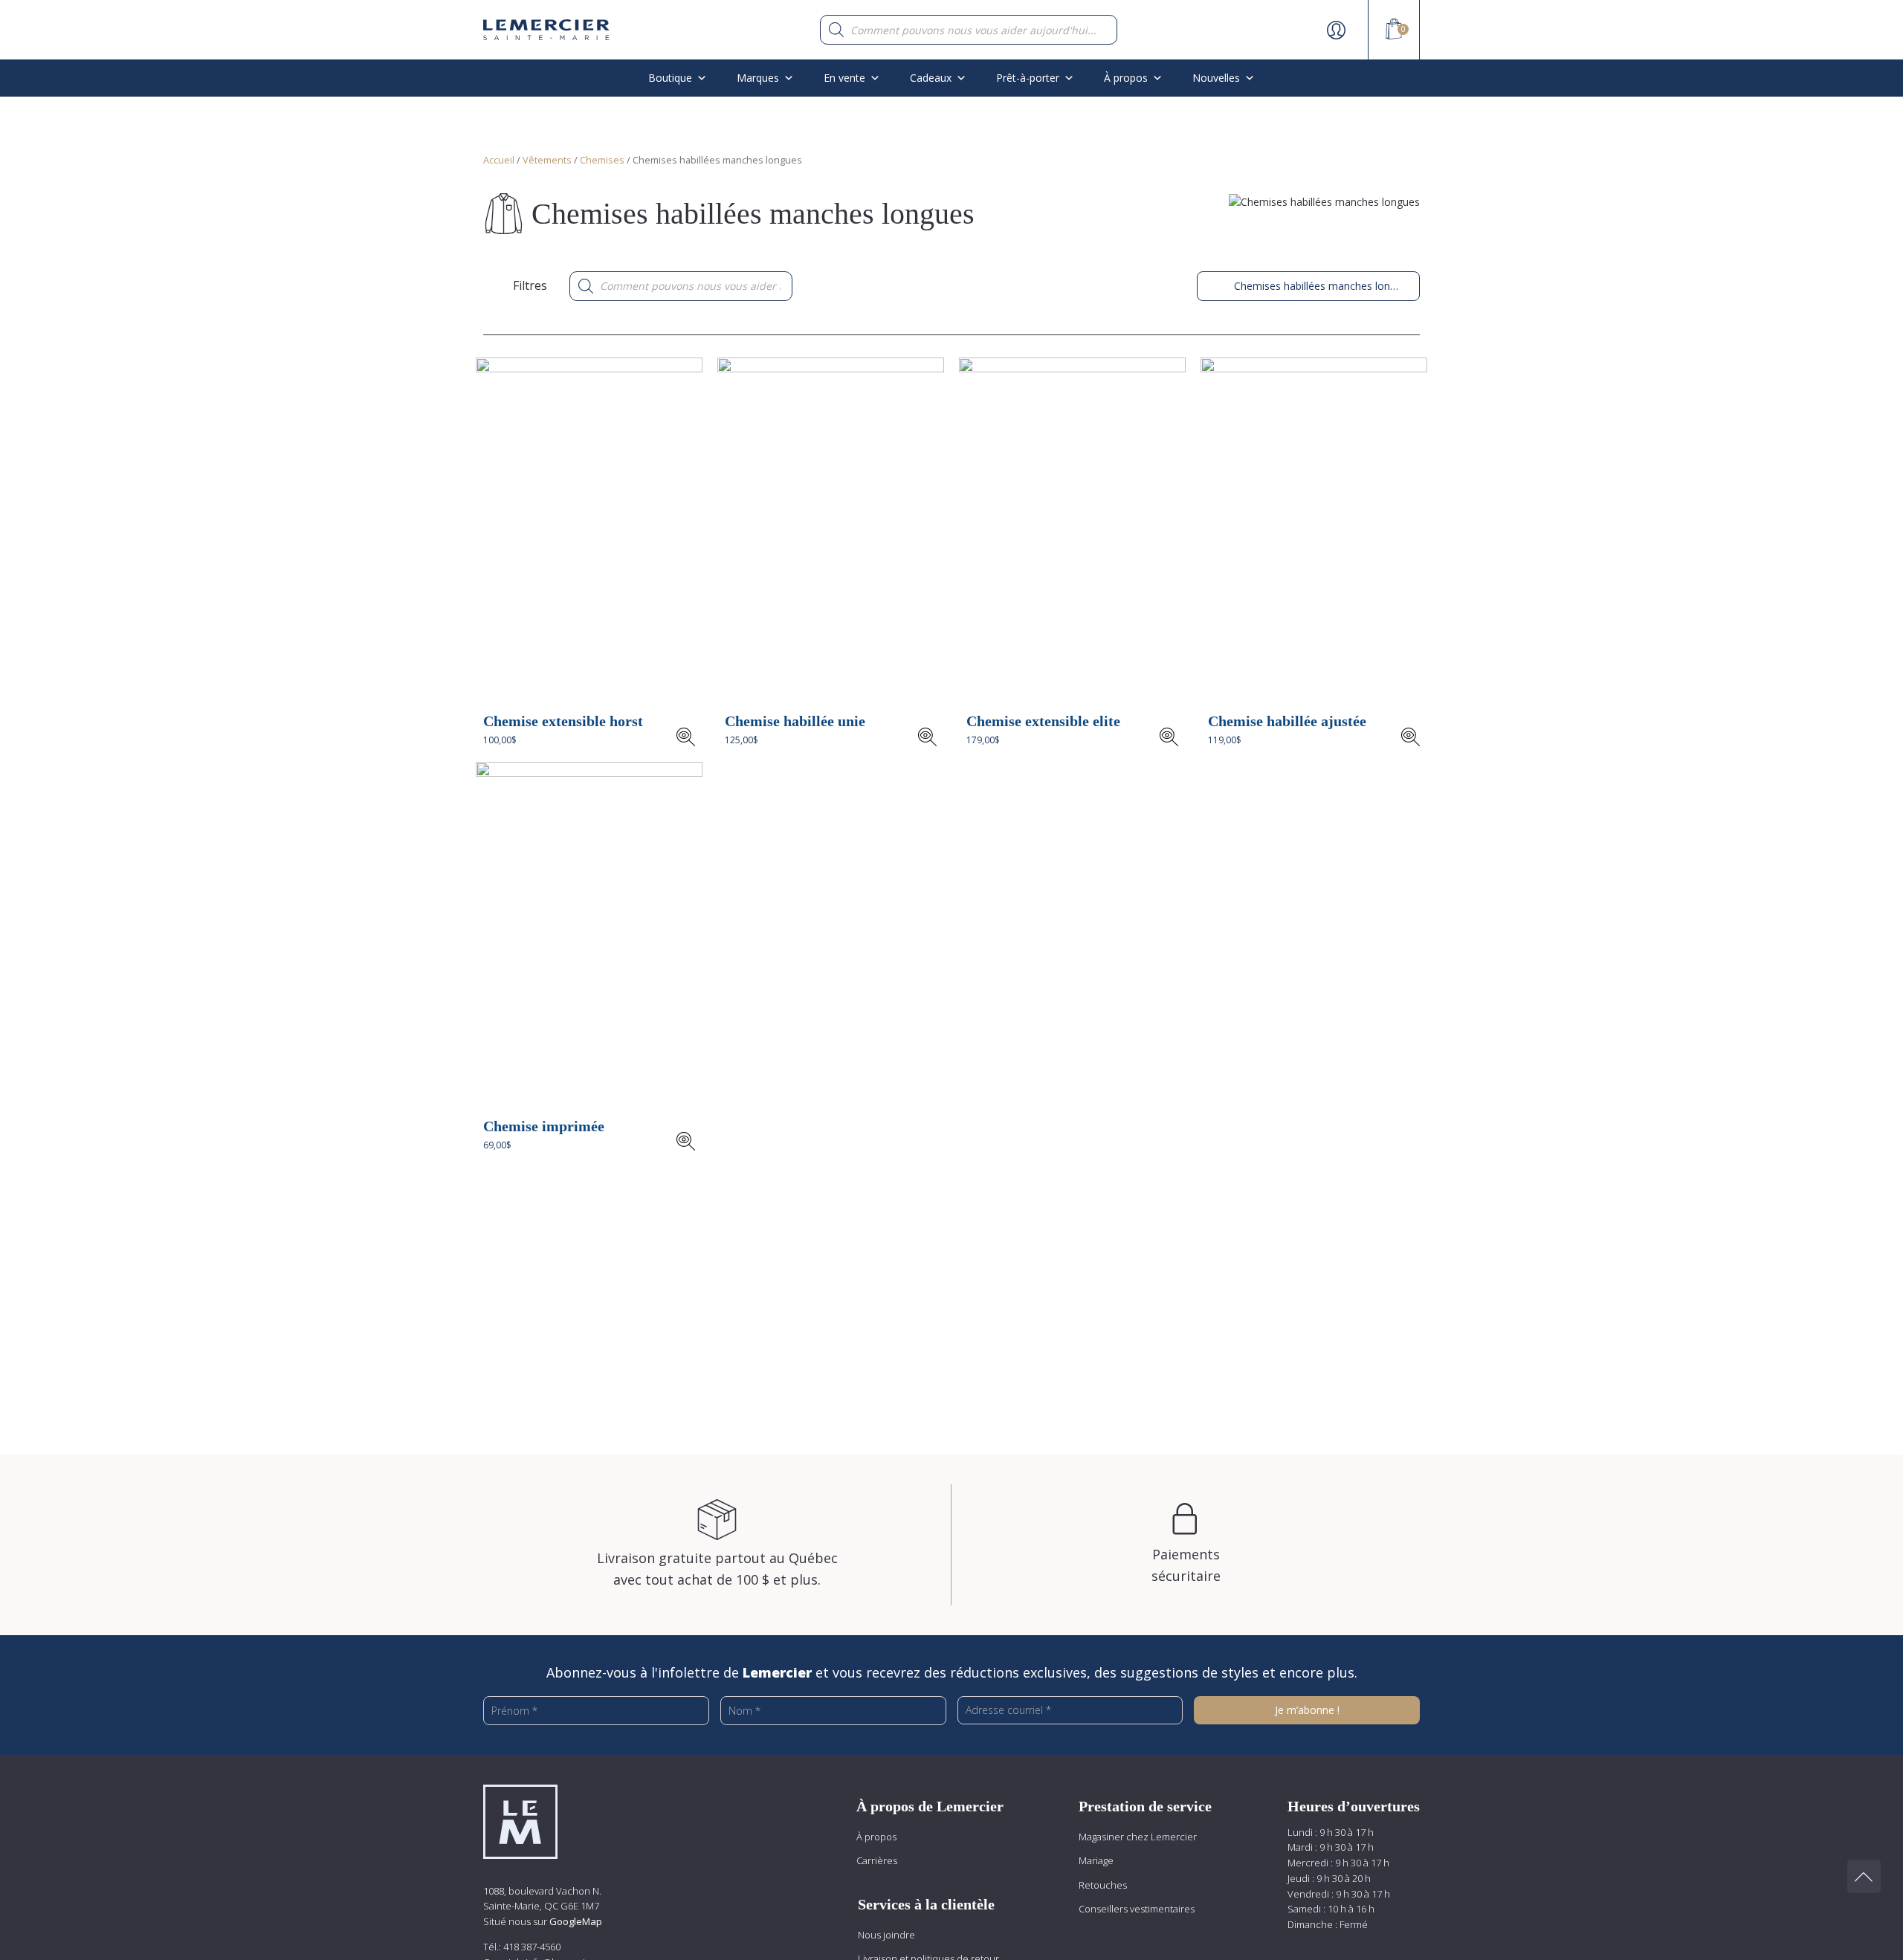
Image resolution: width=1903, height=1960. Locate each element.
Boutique (670, 78)
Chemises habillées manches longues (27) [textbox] (1308, 286)
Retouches (1103, 1885)
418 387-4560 (532, 1947)
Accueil (499, 160)
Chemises (602, 160)
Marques (758, 78)
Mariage (1096, 1860)
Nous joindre (886, 1935)
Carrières (877, 1860)
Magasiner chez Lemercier (1138, 1837)
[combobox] (1308, 286)
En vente (844, 78)
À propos (876, 1837)
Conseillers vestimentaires (1137, 1909)
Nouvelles (1216, 78)
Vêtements (547, 160)
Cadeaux (931, 78)
